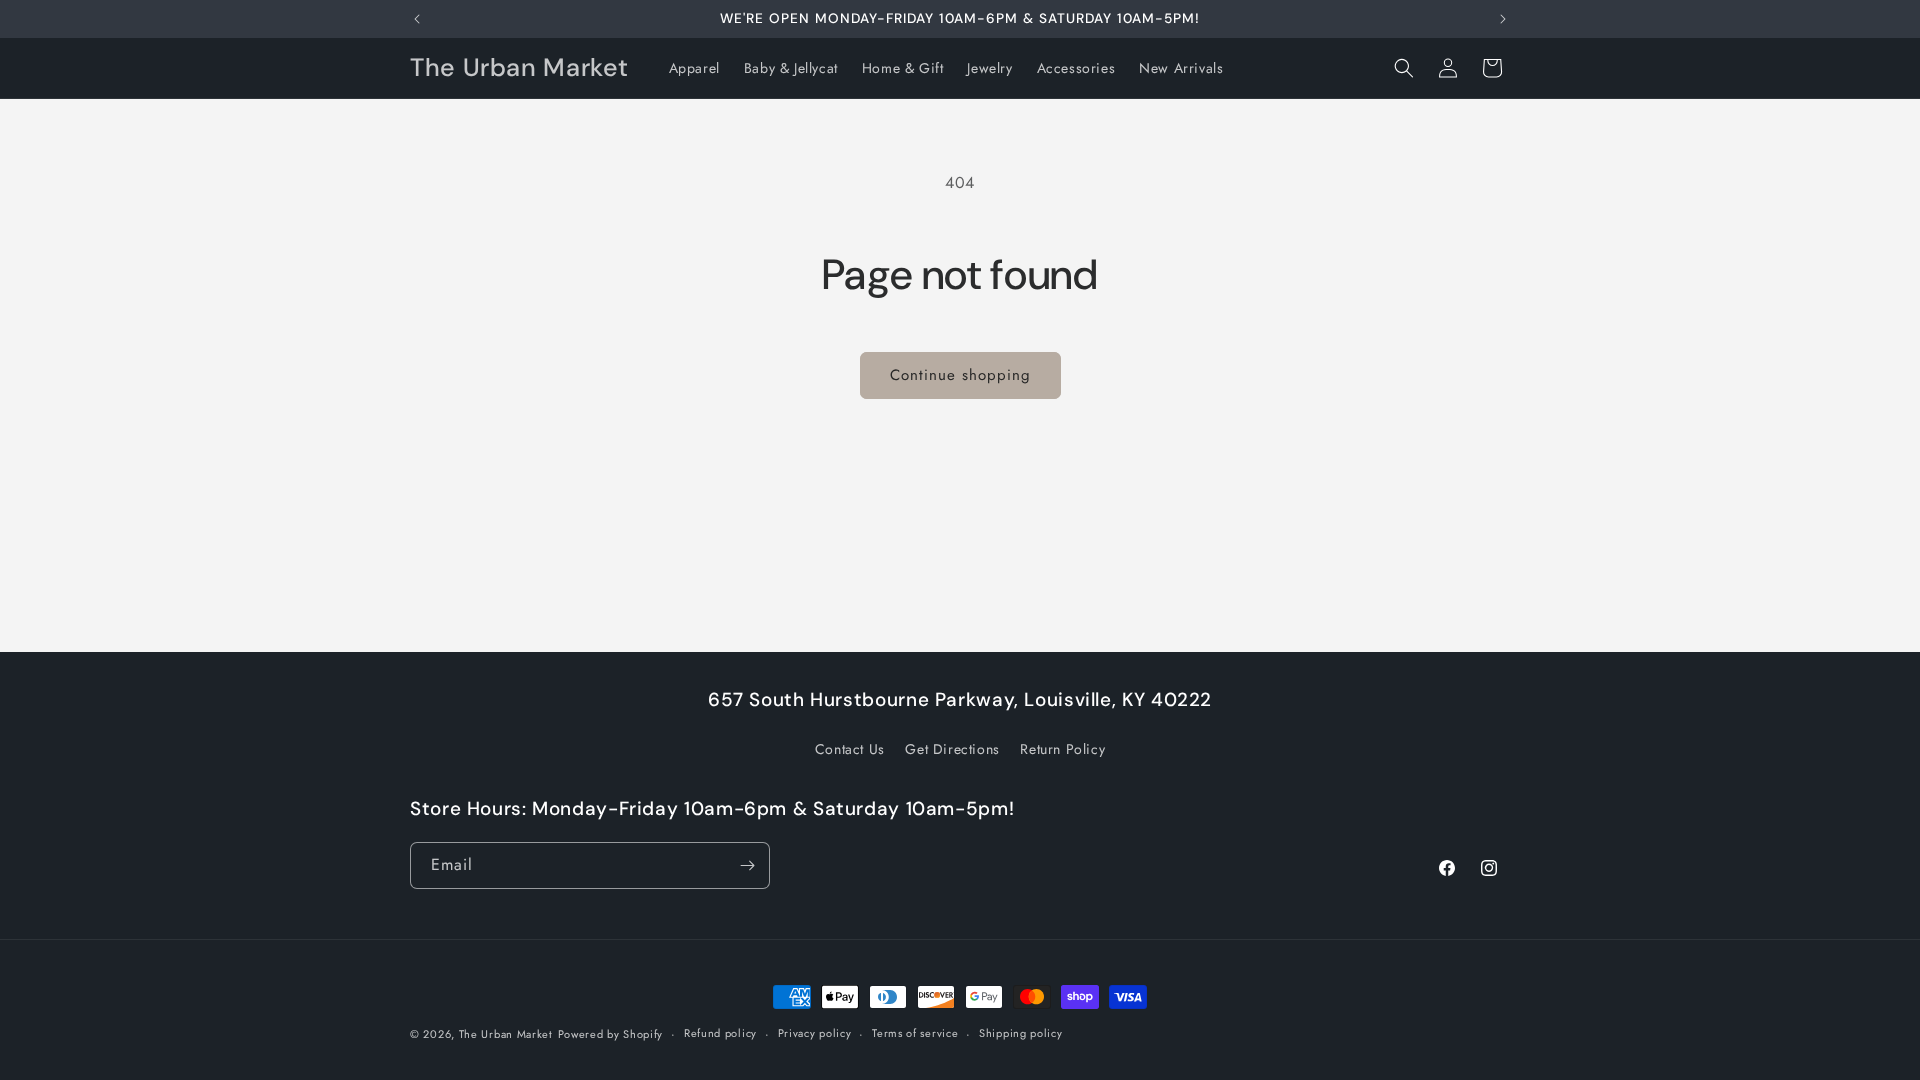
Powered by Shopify (611, 1034)
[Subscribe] (747, 865)
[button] (1404, 68)
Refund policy (720, 1033)
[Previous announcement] (417, 19)
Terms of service (915, 1033)
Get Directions (952, 749)
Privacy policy (815, 1033)
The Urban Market (506, 1034)
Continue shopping (960, 375)
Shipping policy (1021, 1033)
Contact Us (850, 749)
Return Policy (1062, 749)
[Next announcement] (1503, 19)
